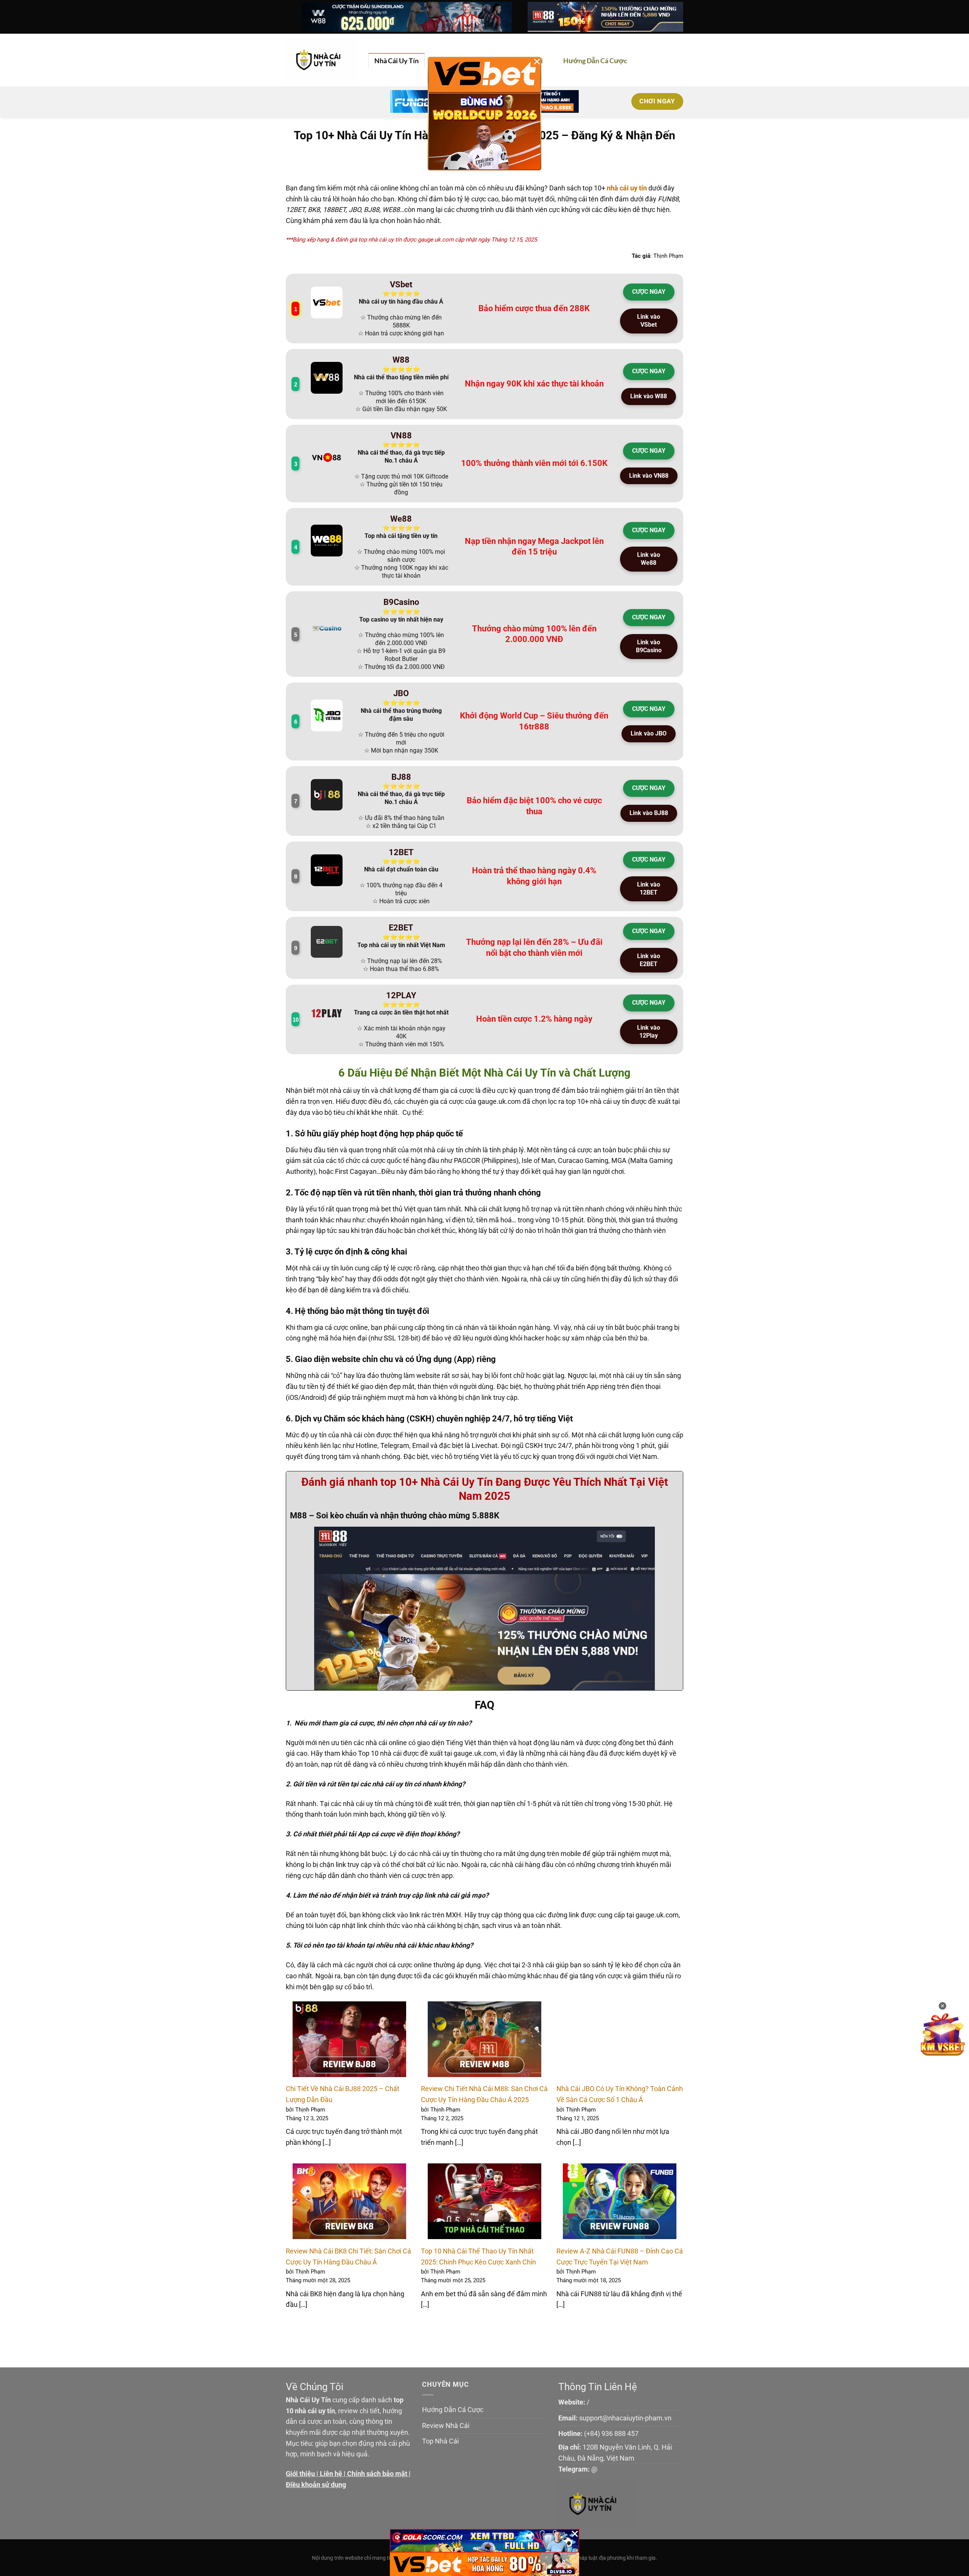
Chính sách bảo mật (377, 2474)
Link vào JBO (649, 733)
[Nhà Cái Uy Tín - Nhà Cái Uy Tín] (321, 60)
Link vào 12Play (649, 1032)
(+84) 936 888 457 (611, 2433)
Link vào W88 (649, 396)
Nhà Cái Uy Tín (396, 61)
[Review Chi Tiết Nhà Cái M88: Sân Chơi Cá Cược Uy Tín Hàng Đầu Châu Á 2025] (484, 2039)
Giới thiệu (300, 2474)
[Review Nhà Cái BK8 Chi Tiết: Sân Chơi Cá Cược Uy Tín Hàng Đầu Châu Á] (349, 2201)
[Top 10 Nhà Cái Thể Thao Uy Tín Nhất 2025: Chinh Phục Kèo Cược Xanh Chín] (484, 2201)
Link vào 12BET (649, 888)
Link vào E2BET (649, 960)
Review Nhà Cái (446, 2426)
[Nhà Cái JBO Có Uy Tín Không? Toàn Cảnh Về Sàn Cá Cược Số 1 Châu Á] (620, 2039)
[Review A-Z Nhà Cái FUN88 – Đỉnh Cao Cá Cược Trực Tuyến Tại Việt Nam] (620, 2201)
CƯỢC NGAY (649, 292)
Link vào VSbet (649, 321)
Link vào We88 (649, 559)
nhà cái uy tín (627, 188)
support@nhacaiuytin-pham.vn (625, 2418)
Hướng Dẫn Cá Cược (595, 61)
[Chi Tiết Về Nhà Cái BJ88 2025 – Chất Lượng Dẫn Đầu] (349, 2039)
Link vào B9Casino (649, 646)
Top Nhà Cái (440, 2441)
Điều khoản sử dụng (316, 2485)
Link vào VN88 (649, 476)
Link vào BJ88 (649, 813)
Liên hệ (331, 2474)
